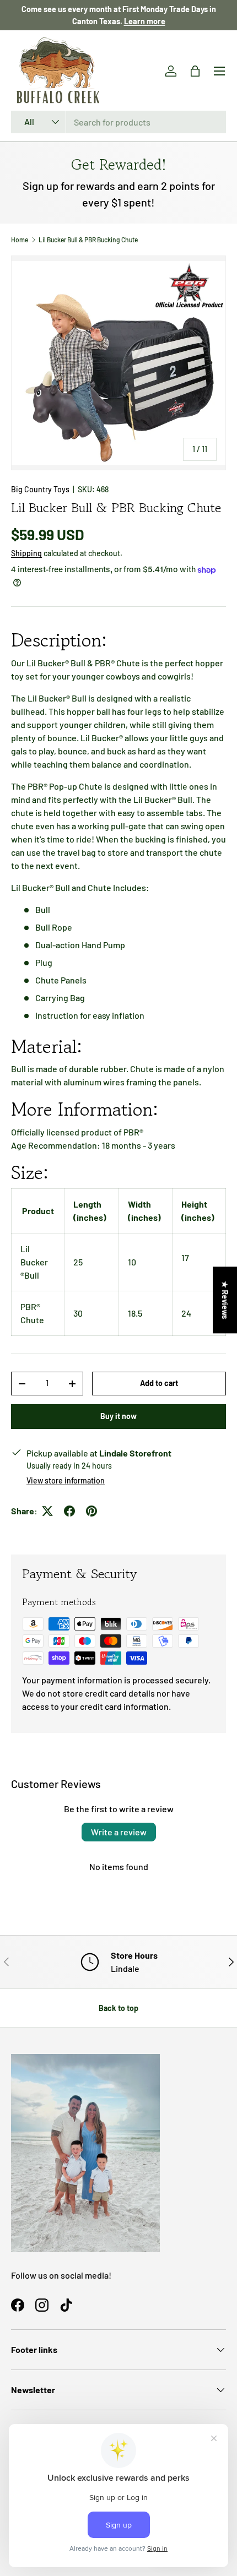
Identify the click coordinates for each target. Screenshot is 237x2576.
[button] (195, 71)
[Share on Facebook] (69, 1511)
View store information (66, 1480)
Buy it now (118, 1416)
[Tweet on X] (47, 1511)
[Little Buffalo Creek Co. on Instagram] (42, 2305)
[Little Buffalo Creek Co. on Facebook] (18, 2305)
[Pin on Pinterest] (91, 1511)
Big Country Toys (40, 489)
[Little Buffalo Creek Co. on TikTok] (66, 2305)
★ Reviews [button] (225, 1300)
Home (20, 240)
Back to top (118, 2008)
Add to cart (159, 1383)
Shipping (26, 553)
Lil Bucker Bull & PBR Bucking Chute (88, 240)
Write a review (119, 1832)
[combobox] (118, 122)
